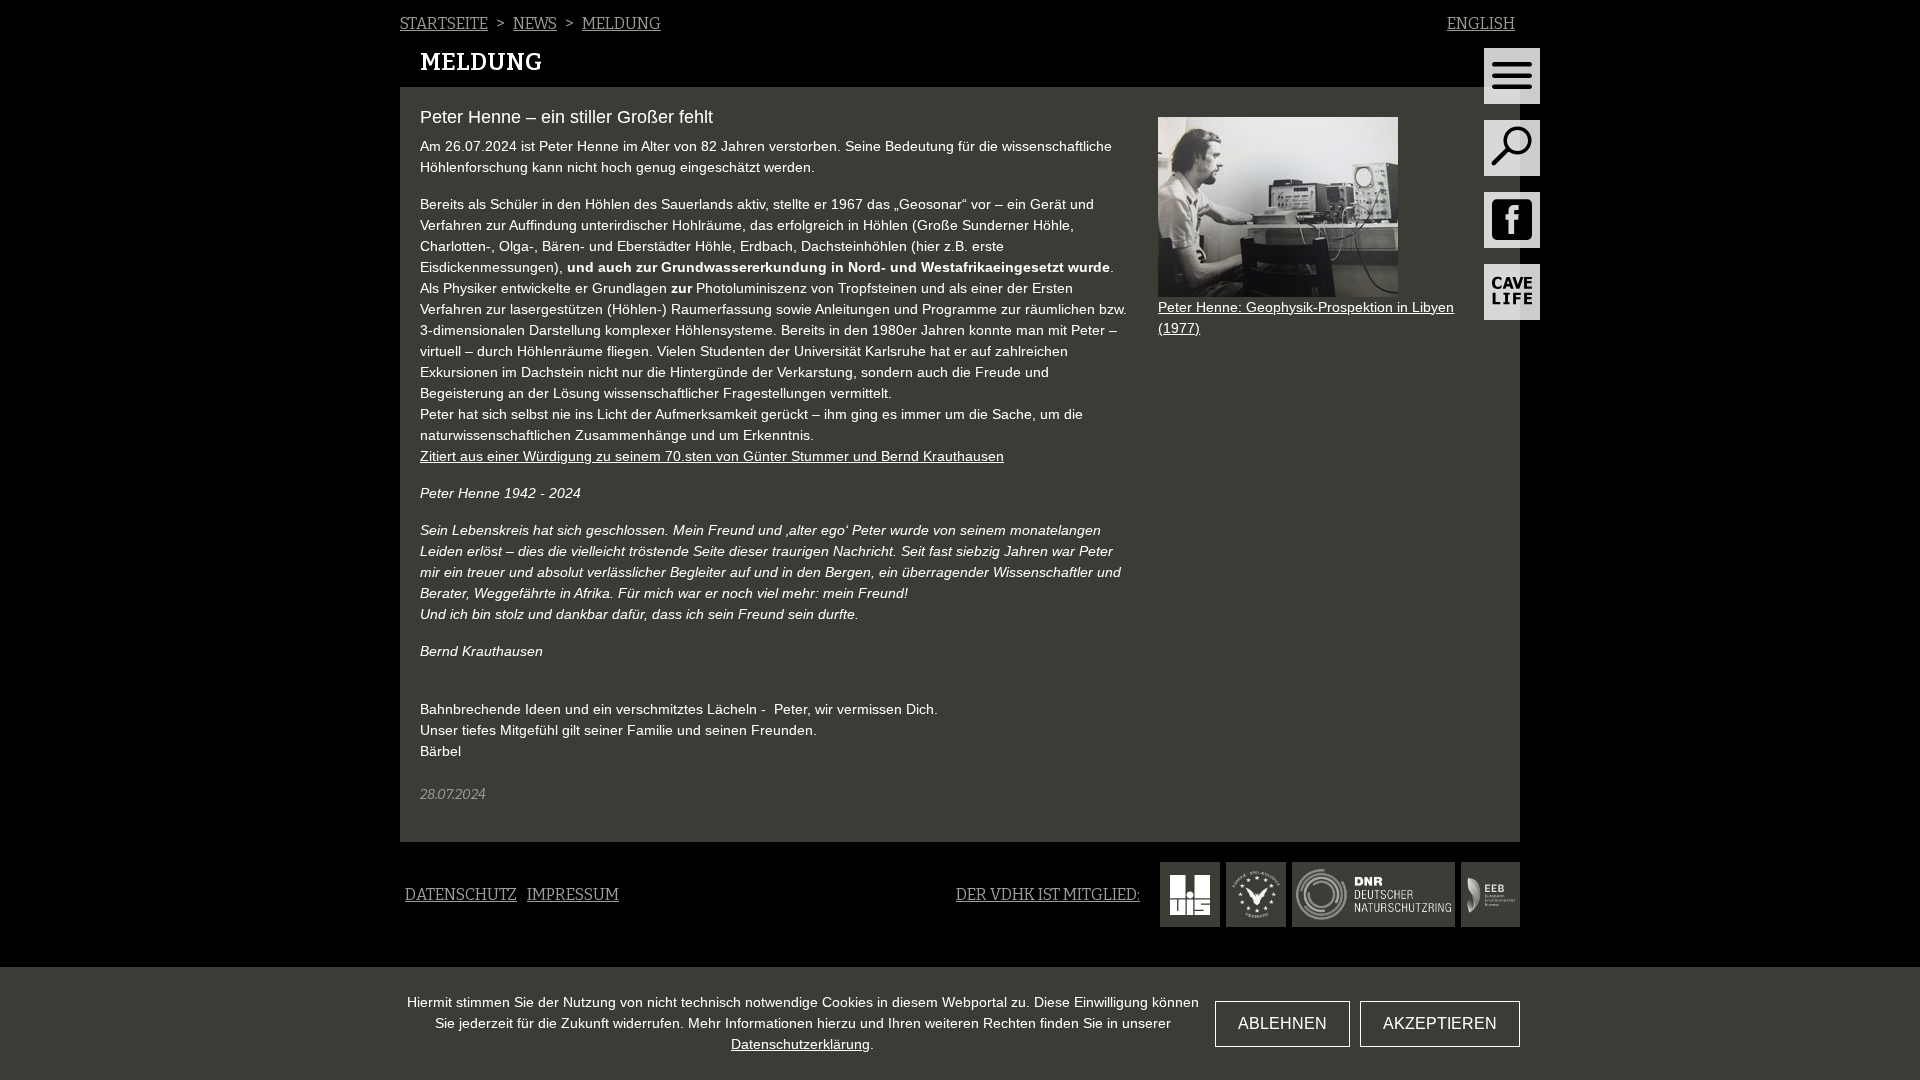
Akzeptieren (1440, 1023)
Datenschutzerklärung (800, 1044)
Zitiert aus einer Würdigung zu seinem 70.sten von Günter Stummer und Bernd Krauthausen (712, 456)
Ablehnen (1282, 1023)
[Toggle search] (1512, 148)
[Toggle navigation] (1512, 76)
